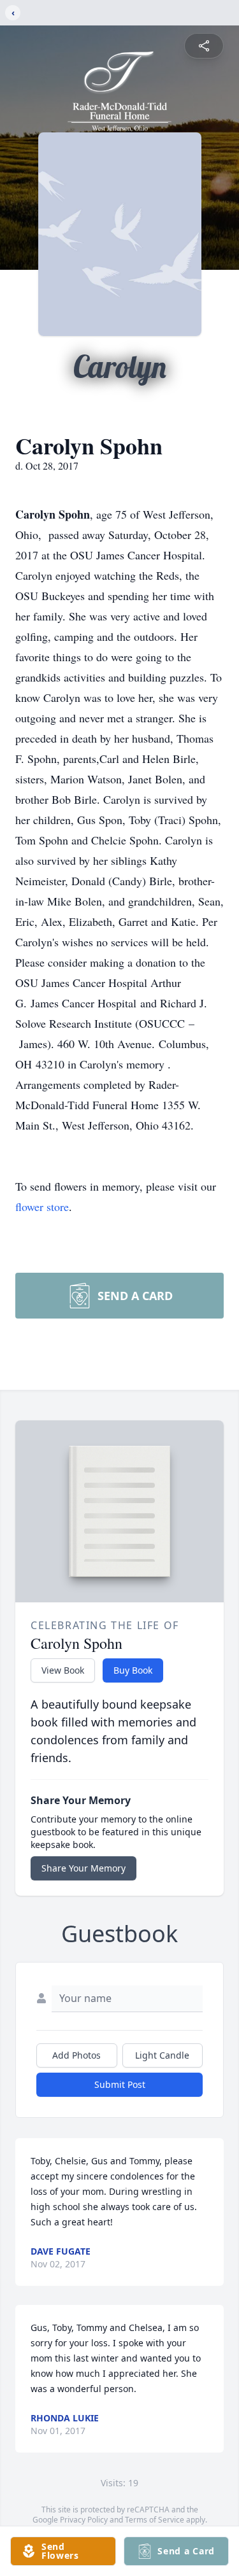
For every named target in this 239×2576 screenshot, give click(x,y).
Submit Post (120, 2084)
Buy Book (133, 1670)
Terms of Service (155, 2520)
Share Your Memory (83, 1868)
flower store (42, 1207)
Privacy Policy (84, 2520)
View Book (63, 1670)
